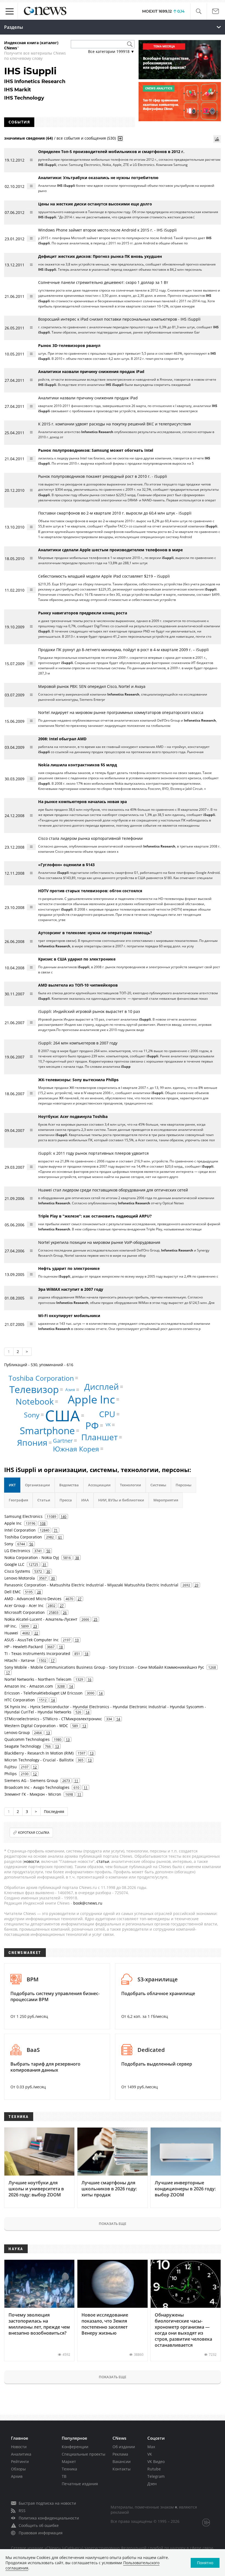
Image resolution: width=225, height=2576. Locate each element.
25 (95, 1619)
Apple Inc (91, 1399)
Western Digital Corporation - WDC (36, 1726)
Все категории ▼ (111, 51)
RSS (22, 2511)
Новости (19, 2447)
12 (35, 1767)
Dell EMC (13, 1592)
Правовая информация (41, 2533)
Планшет (99, 1437)
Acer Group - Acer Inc (24, 1605)
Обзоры (18, 2469)
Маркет (69, 2461)
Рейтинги (20, 2461)
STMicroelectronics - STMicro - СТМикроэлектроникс (53, 1719)
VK (108, 1425)
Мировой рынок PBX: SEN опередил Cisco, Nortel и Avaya (92, 686)
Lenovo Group (17, 1732)
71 (56, 1530)
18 (61, 1647)
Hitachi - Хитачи (19, 1660)
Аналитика (21, 2454)
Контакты (122, 2469)
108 (43, 1523)
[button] (199, 11)
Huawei (11, 1633)
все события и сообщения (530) (86, 138)
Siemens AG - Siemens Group (31, 1780)
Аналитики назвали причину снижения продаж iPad (88, 398)
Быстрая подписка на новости (47, 2503)
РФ (92, 1426)
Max (151, 2447)
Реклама (120, 2454)
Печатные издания (80, 2484)
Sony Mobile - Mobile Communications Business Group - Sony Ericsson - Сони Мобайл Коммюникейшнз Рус (104, 1667)
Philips (11, 1774)
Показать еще (113, 2224)
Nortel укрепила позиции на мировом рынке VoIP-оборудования (99, 1242)
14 (71, 1686)
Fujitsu (11, 1767)
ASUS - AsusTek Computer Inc (32, 1640)
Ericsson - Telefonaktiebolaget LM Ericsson (43, 1693)
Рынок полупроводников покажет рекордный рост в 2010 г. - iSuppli (103, 476)
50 (48, 1551)
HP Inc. (11, 1626)
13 (84, 1726)
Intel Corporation (20, 1530)
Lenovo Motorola (20, 1578)
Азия (70, 1389)
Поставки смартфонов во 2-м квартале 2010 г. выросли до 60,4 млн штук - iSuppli (115, 513)
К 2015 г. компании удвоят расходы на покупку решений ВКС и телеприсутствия (115, 424)
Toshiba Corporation (41, 1378)
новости (32, 1861)
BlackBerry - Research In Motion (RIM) (39, 1753)
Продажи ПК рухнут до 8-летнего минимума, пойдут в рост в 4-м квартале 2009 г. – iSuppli (123, 650)
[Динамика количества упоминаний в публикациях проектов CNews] (217, 139)
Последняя (54, 1811)
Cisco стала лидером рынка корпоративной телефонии (90, 838)
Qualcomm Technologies (27, 1739)
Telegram (156, 2476)
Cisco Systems (17, 1571)
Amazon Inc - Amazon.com (29, 1686)
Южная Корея (76, 1448)
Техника (69, 2469)
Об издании (124, 2447)
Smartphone (47, 1430)
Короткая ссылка (34, 1833)
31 (44, 1564)
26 (65, 1612)
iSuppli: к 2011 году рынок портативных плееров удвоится (93, 1153)
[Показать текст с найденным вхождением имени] (120, 139)
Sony (32, 1415)
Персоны (184, 1485)
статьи (103, 1861)
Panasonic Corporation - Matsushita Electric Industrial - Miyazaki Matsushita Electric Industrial (91, 1585)
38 (77, 1558)
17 (53, 1660)
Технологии (130, 1485)
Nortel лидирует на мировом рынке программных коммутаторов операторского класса (121, 712)
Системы (158, 1485)
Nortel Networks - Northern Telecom (38, 1679)
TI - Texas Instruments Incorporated (37, 1653)
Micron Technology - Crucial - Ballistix (39, 1760)
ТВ (64, 2476)
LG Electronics (17, 1551)
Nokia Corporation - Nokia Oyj (32, 1557)
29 (196, 1585)
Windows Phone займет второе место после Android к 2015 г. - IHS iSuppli (107, 230)
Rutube (154, 2469)
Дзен (152, 2484)
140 (64, 1516)
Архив (17, 2476)
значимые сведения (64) (29, 138)
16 (89, 1679)
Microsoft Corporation (25, 1612)
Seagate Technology (23, 1746)
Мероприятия (166, 1500)
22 (36, 1633)
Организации (37, 1485)
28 (39, 1592)
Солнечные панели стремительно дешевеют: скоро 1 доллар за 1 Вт (103, 282)
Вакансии (122, 2461)
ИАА (85, 1500)
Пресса (66, 1500)
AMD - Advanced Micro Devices (33, 1599)
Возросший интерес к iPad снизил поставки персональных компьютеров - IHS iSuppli (119, 319)
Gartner (63, 1440)
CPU (107, 1414)
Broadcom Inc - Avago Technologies (37, 1787)
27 (80, 1599)
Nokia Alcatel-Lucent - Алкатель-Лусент (41, 1619)
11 (76, 1781)
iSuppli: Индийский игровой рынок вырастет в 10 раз (89, 1011)
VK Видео (156, 2461)
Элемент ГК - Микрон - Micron (33, 1794)
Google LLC (14, 1564)
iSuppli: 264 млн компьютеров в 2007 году (78, 1043)
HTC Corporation (20, 1700)
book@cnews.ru (88, 1903)
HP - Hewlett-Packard (24, 1647)
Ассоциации (99, 1485)
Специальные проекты (84, 2454)
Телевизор (34, 1389)
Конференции (75, 2447)
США (62, 1415)
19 (77, 1640)
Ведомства (69, 1485)
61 (60, 1537)
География (18, 1500)
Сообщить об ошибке (39, 2525)
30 (48, 1571)
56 (31, 1544)
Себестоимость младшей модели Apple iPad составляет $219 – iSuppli (104, 576)
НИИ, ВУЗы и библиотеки (121, 1500)
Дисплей (102, 1387)
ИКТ (12, 1485)
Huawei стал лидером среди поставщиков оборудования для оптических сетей (113, 1190)
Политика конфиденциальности (49, 2518)
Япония (32, 1443)
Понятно (205, 2563)
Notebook (35, 1401)
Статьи (44, 1500)
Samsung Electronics (23, 1516)
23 (35, 1626)
